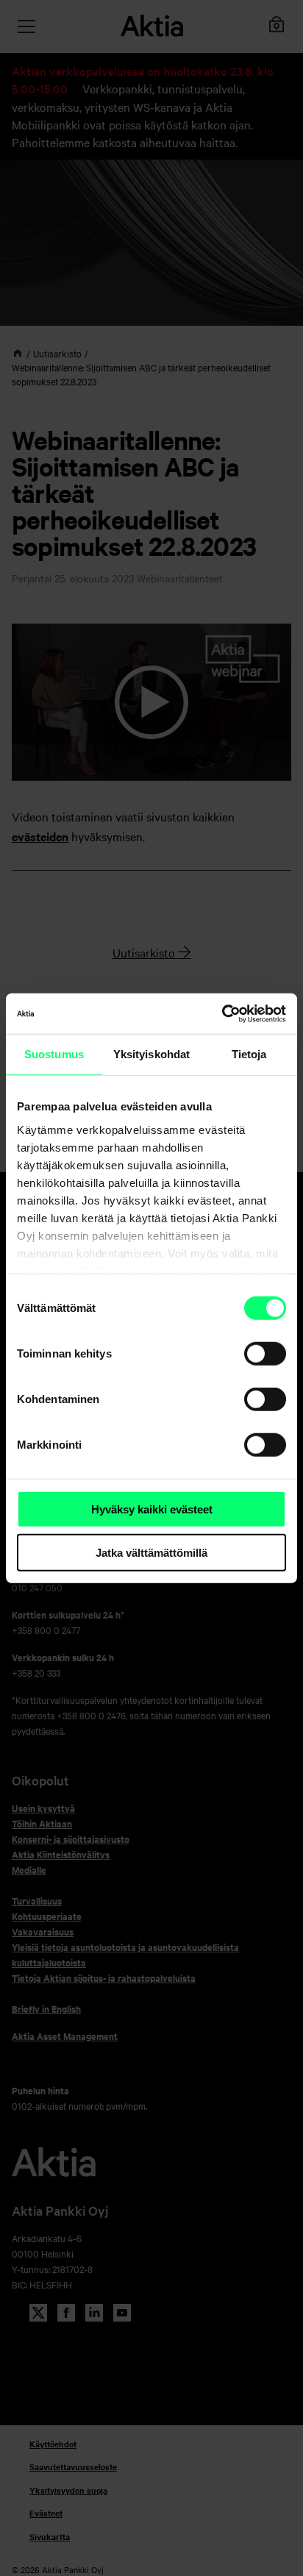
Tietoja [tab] (249, 1054)
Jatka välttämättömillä (151, 1553)
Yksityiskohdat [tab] (151, 1054)
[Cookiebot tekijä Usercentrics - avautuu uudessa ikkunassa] (222, 1013)
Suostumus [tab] (54, 1054)
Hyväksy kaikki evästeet (152, 1509)
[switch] (265, 1354)
